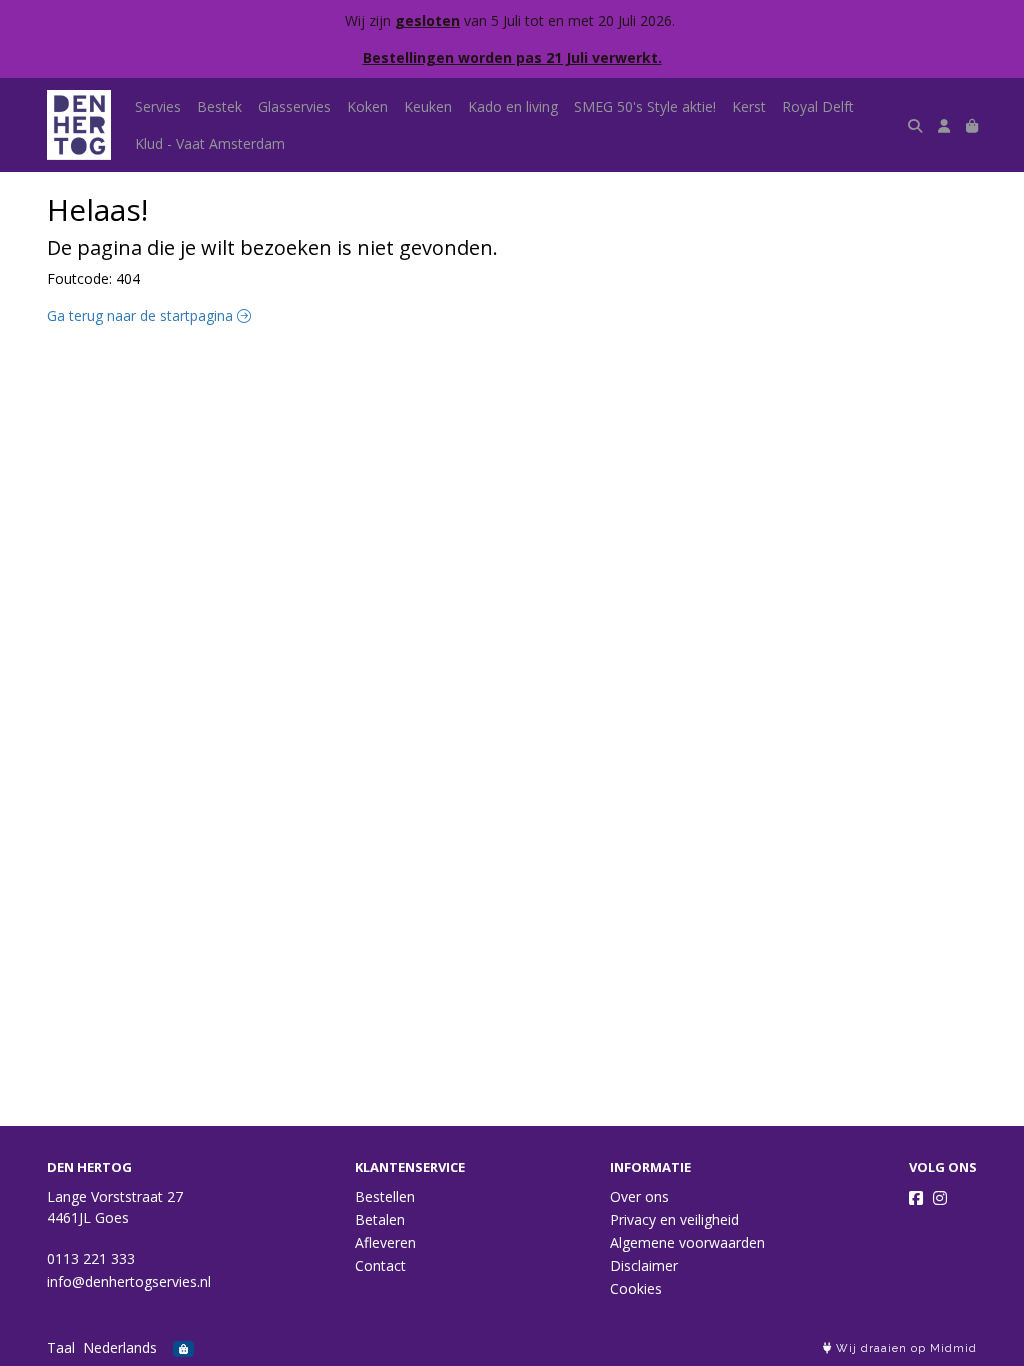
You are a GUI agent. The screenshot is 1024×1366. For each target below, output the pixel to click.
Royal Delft (818, 106)
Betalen (380, 1219)
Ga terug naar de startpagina (142, 315)
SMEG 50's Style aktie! (645, 106)
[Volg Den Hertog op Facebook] (916, 1198)
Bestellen (385, 1196)
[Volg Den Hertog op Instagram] (940, 1198)
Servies (158, 106)
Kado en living (513, 106)
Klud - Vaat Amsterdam (210, 143)
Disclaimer (644, 1265)
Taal (61, 1347)
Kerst (749, 106)
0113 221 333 (91, 1258)
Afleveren (385, 1242)
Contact (380, 1265)
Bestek (219, 106)
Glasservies (294, 106)
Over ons (639, 1196)
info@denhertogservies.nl (129, 1281)
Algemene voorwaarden (687, 1242)
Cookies (636, 1288)
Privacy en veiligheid (674, 1219)
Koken (367, 106)
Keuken (428, 106)
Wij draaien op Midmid (904, 1348)
